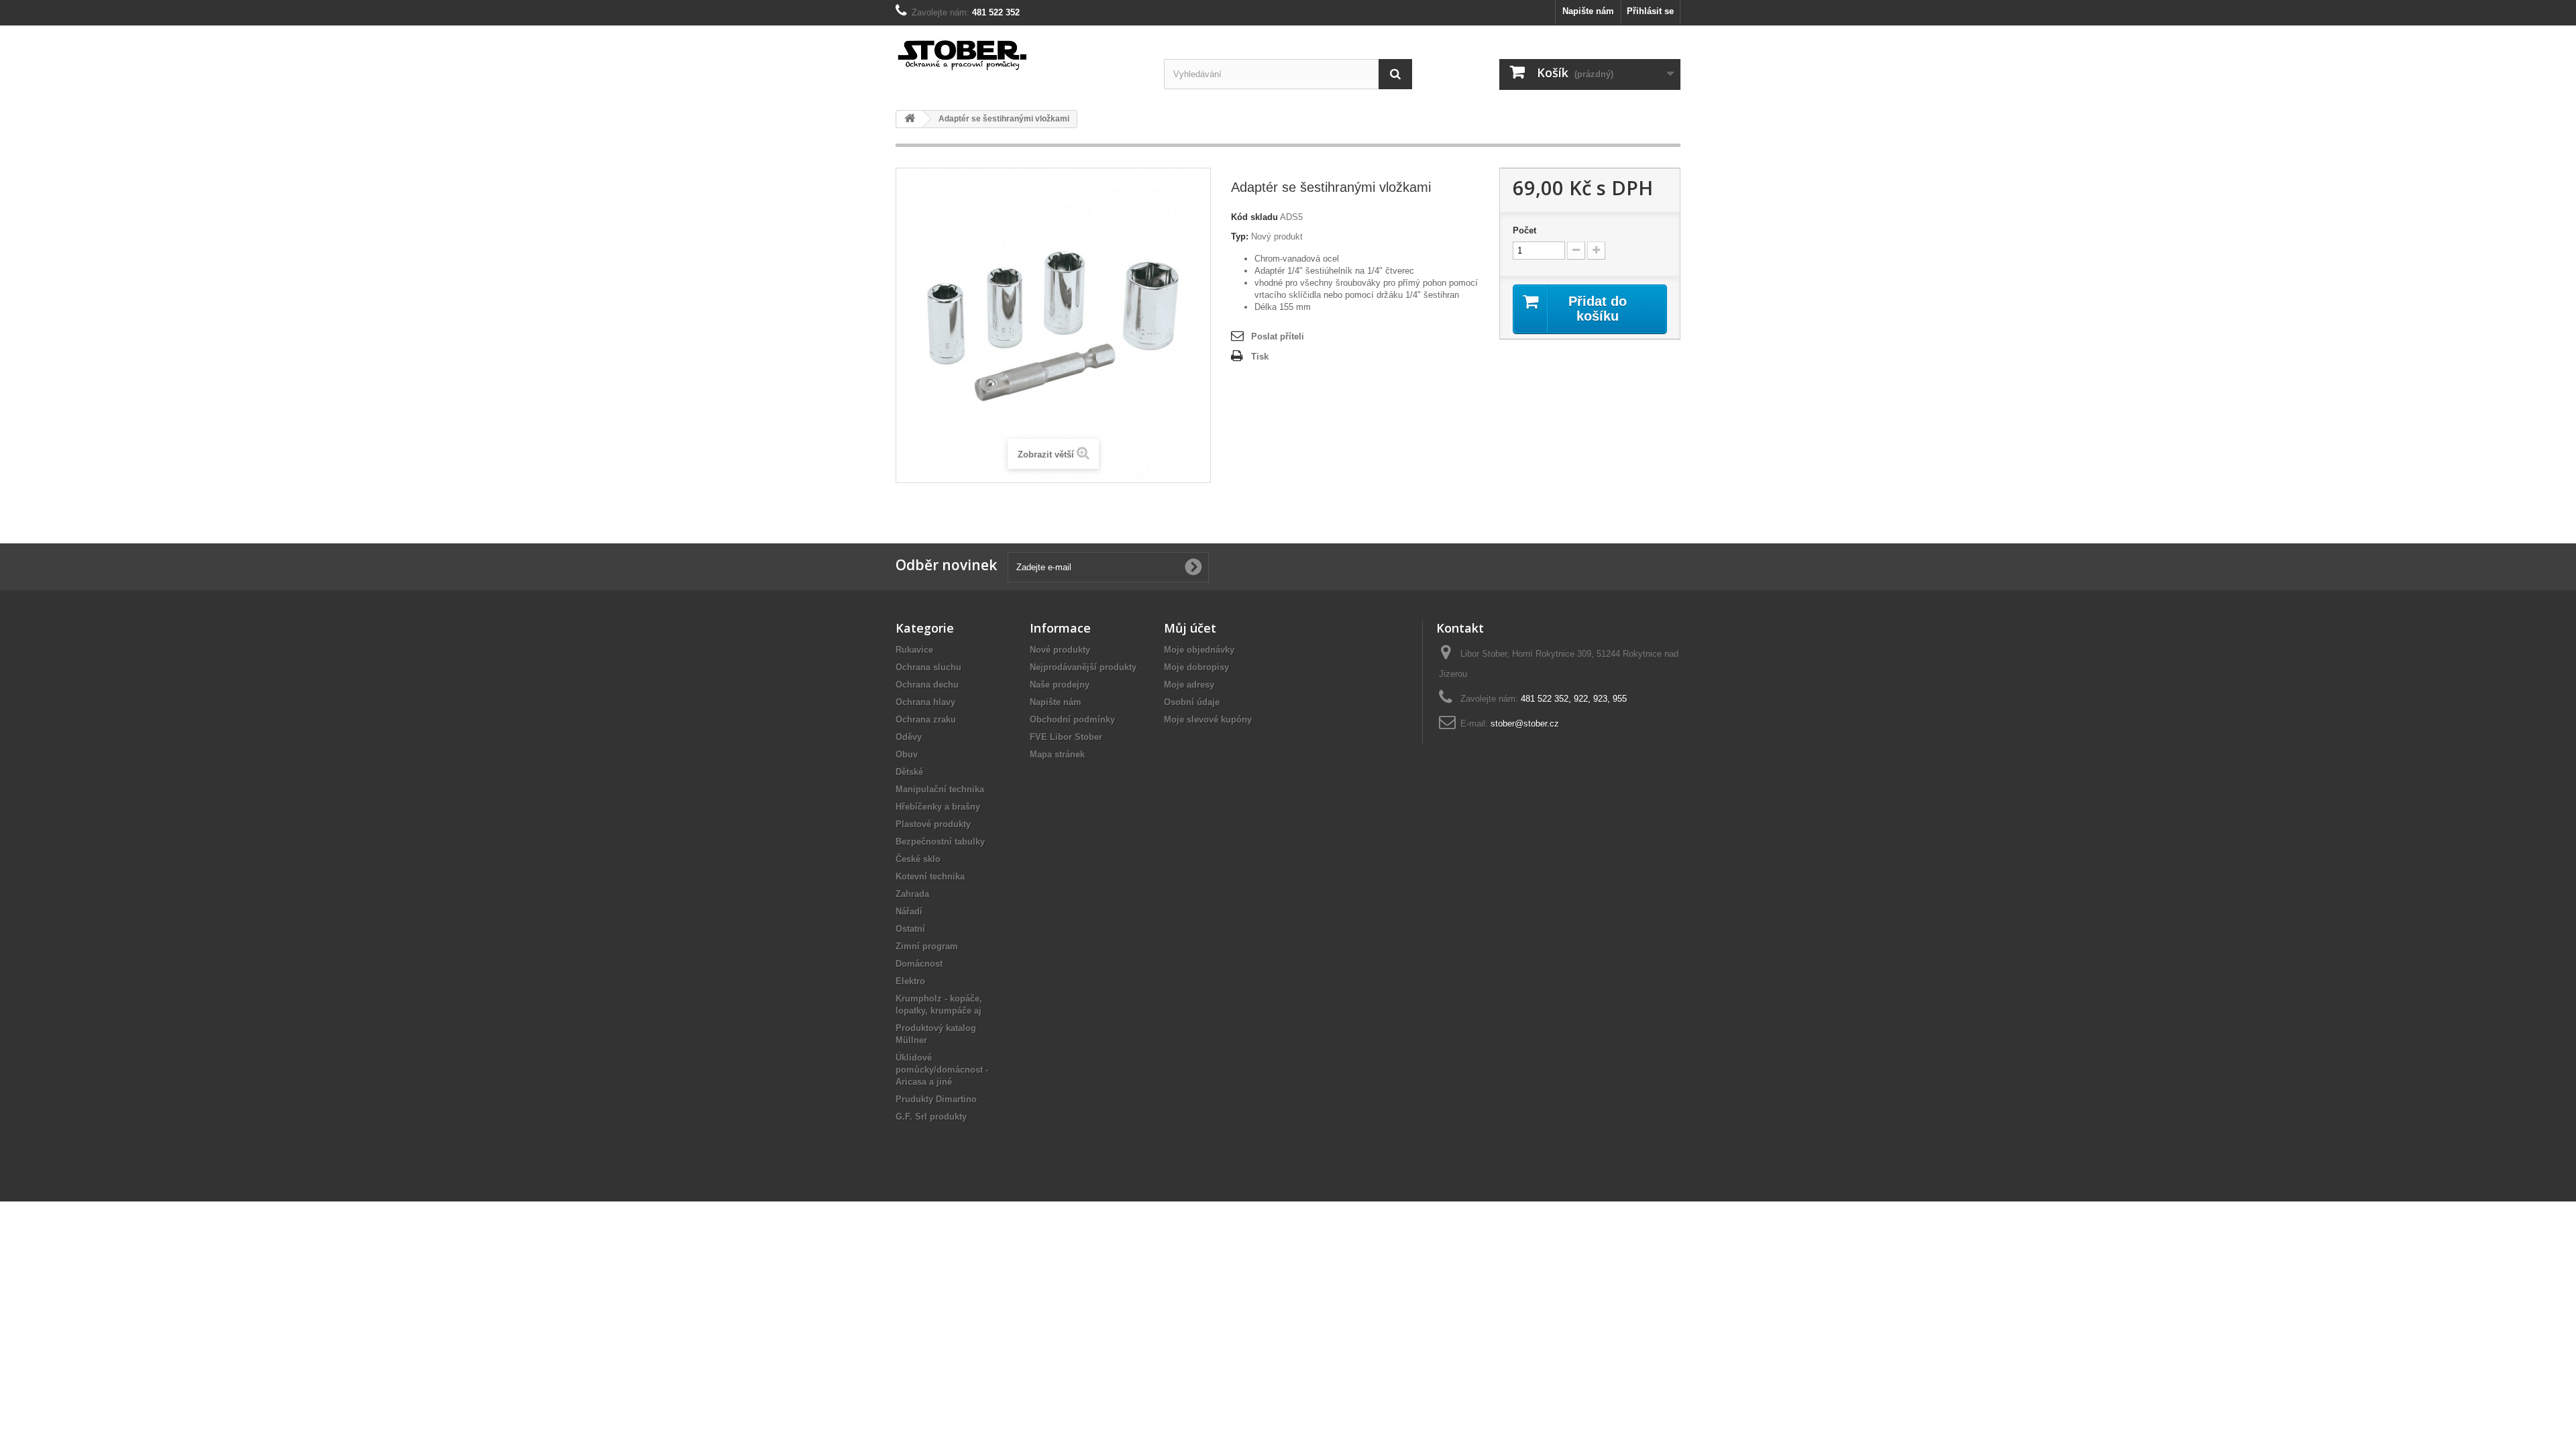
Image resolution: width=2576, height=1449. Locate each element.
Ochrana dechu (927, 685)
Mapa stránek (1057, 754)
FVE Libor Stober (1066, 737)
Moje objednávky (1199, 650)
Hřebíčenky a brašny (938, 807)
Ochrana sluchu (928, 667)
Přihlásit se (1650, 11)
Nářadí (909, 911)
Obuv (907, 754)
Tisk (1260, 357)
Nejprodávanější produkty (1083, 667)
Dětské (909, 772)
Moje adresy (1189, 685)
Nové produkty (1060, 650)
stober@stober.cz (1525, 723)
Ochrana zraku (926, 719)
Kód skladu (1254, 217)
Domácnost (919, 964)
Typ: (1240, 236)
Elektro (910, 981)
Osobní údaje (1192, 702)
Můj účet (1190, 628)
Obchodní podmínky (1072, 719)
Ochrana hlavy (925, 702)
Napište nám (1588, 11)
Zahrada (912, 894)
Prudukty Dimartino (936, 1099)
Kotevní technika (930, 876)
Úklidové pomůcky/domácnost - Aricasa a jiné (942, 1070)
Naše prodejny (1060, 685)
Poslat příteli (1278, 336)
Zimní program (927, 946)
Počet (1524, 230)
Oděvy (909, 737)
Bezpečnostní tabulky (940, 842)
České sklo (918, 859)
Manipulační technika (940, 789)
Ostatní (910, 929)
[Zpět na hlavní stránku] (910, 119)
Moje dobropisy (1196, 667)
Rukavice (914, 650)
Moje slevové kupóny (1208, 719)
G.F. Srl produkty (931, 1117)
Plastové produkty (933, 824)
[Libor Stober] (1020, 53)
